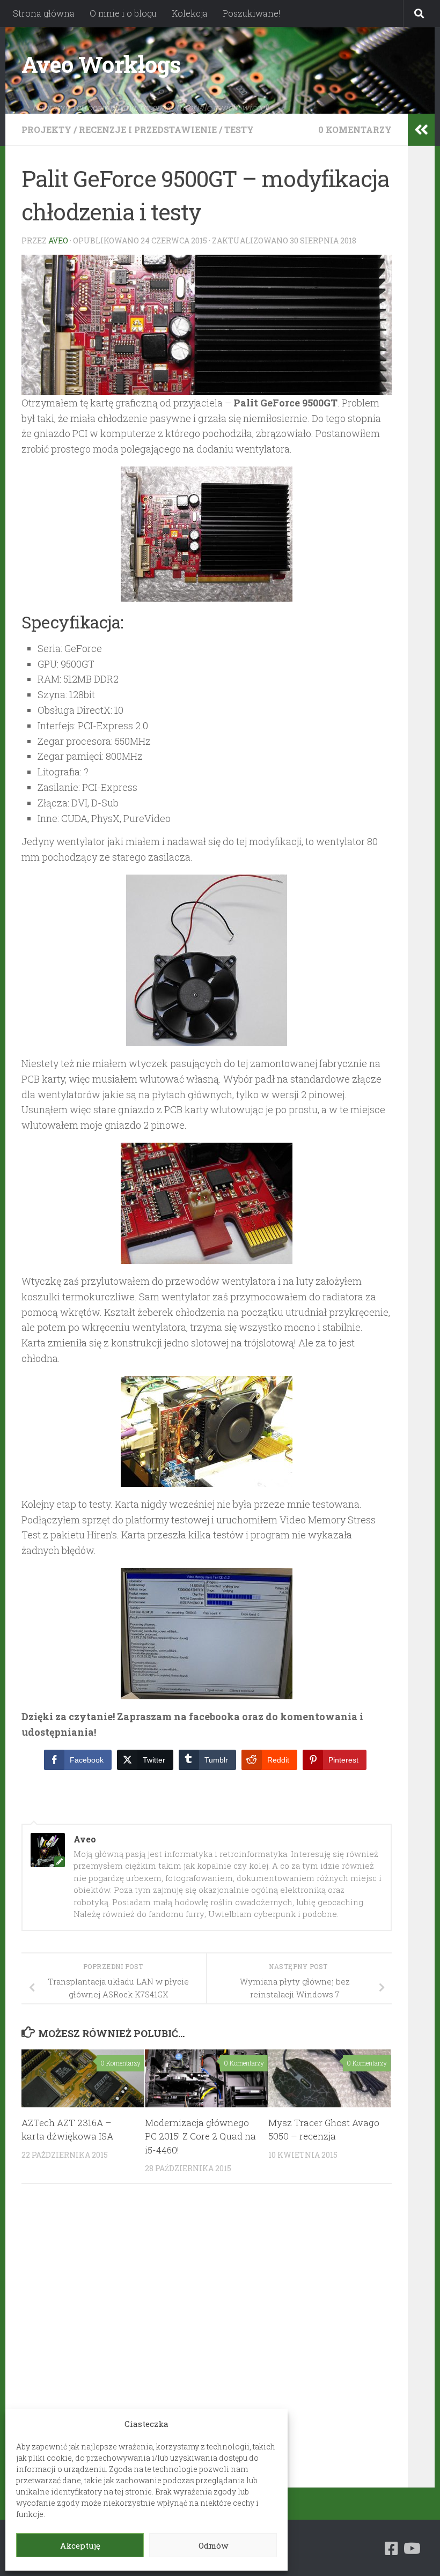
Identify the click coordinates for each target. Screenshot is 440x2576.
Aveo (58, 240)
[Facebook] (392, 2549)
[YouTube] (411, 2549)
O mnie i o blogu (123, 13)
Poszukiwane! (251, 13)
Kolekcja (190, 13)
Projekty (46, 129)
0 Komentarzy (355, 129)
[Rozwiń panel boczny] (421, 130)
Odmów (213, 2545)
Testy (239, 129)
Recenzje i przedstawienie (148, 129)
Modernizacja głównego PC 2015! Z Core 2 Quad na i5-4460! (200, 2136)
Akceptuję (80, 2545)
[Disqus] (207, 2340)
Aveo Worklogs (101, 64)
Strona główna (44, 13)
